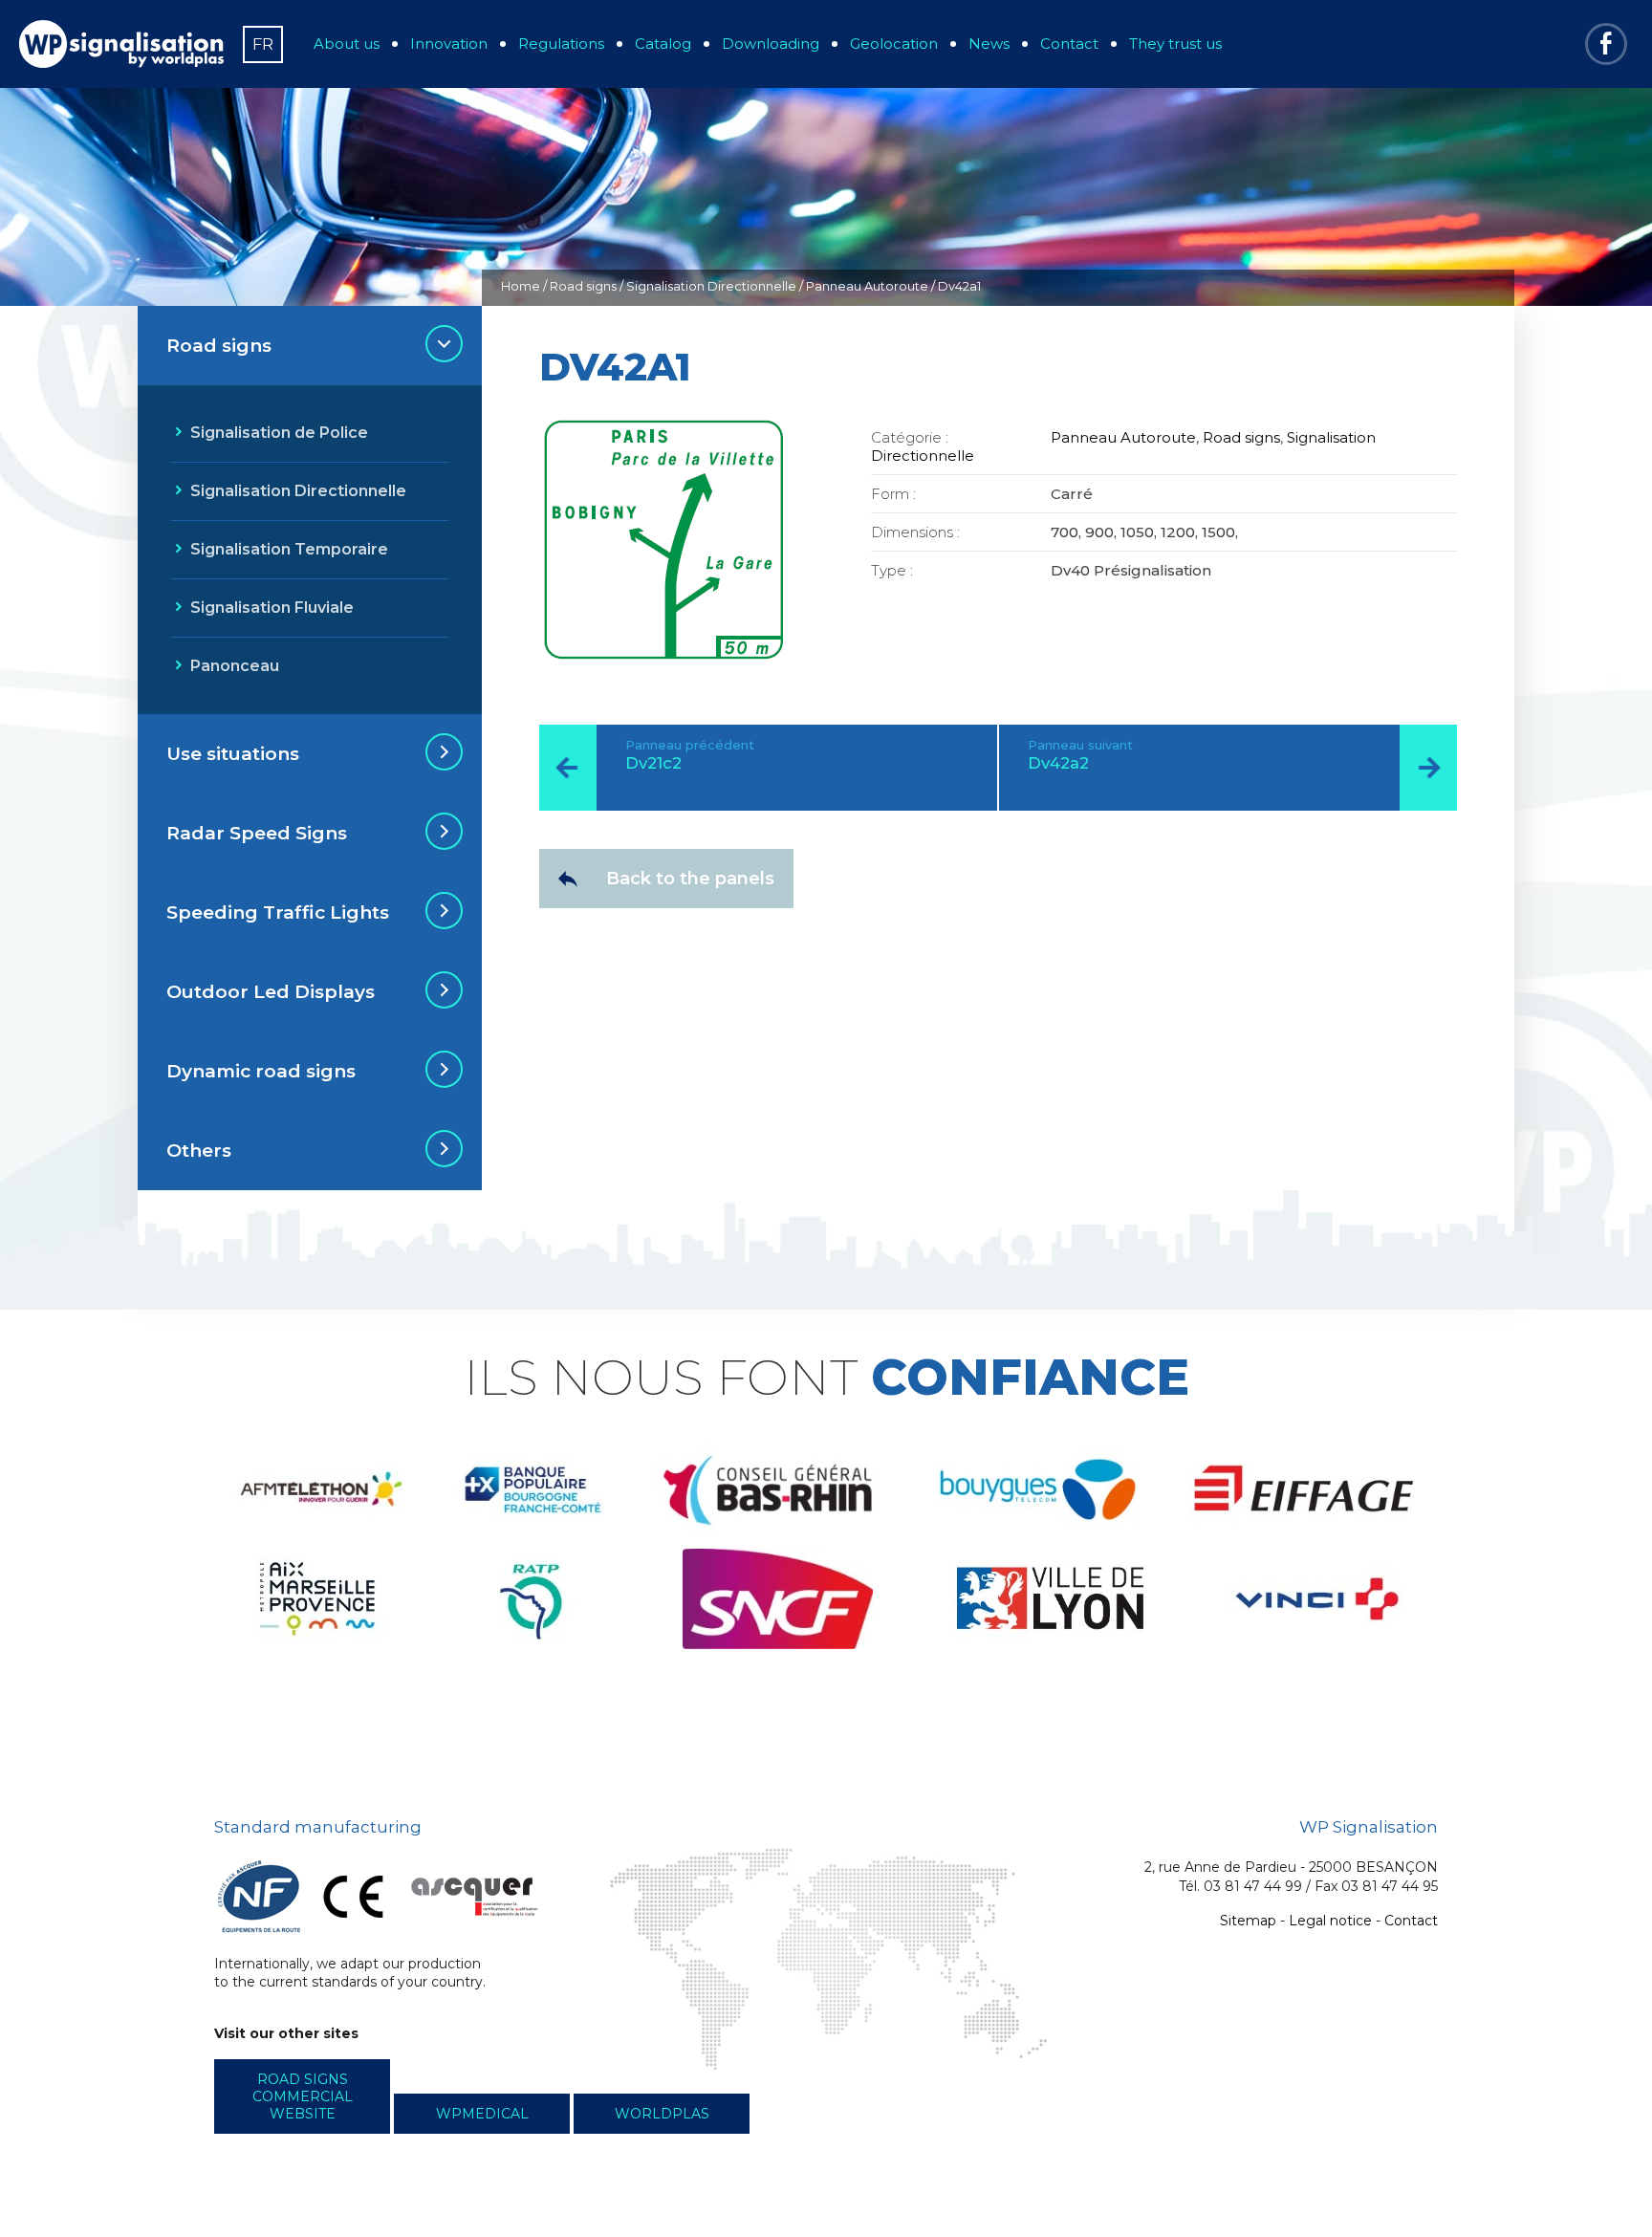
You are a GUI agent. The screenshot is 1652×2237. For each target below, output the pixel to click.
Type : (892, 570)
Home (521, 286)
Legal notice (1330, 1921)
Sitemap (1248, 1921)
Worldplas (662, 2114)
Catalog (663, 43)
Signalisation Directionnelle (711, 286)
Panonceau (235, 666)
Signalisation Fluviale (272, 608)
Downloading (771, 43)
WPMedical (482, 2114)
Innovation (449, 43)
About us (347, 43)
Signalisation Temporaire (289, 549)
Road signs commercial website (303, 2096)
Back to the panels (690, 879)
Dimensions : (915, 532)
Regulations (561, 43)
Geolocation (894, 43)
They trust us (1175, 43)
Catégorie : (910, 437)
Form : (893, 494)
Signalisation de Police (279, 433)
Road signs (583, 286)
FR (263, 44)
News (989, 43)
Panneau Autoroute (867, 286)
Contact (1069, 43)
